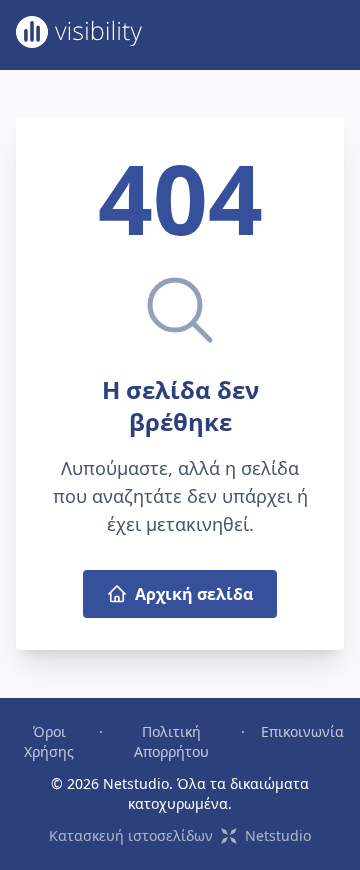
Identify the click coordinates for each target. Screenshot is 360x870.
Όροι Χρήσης (49, 741)
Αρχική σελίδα (194, 594)
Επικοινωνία (302, 731)
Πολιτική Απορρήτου (171, 741)
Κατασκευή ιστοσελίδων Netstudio (180, 835)
